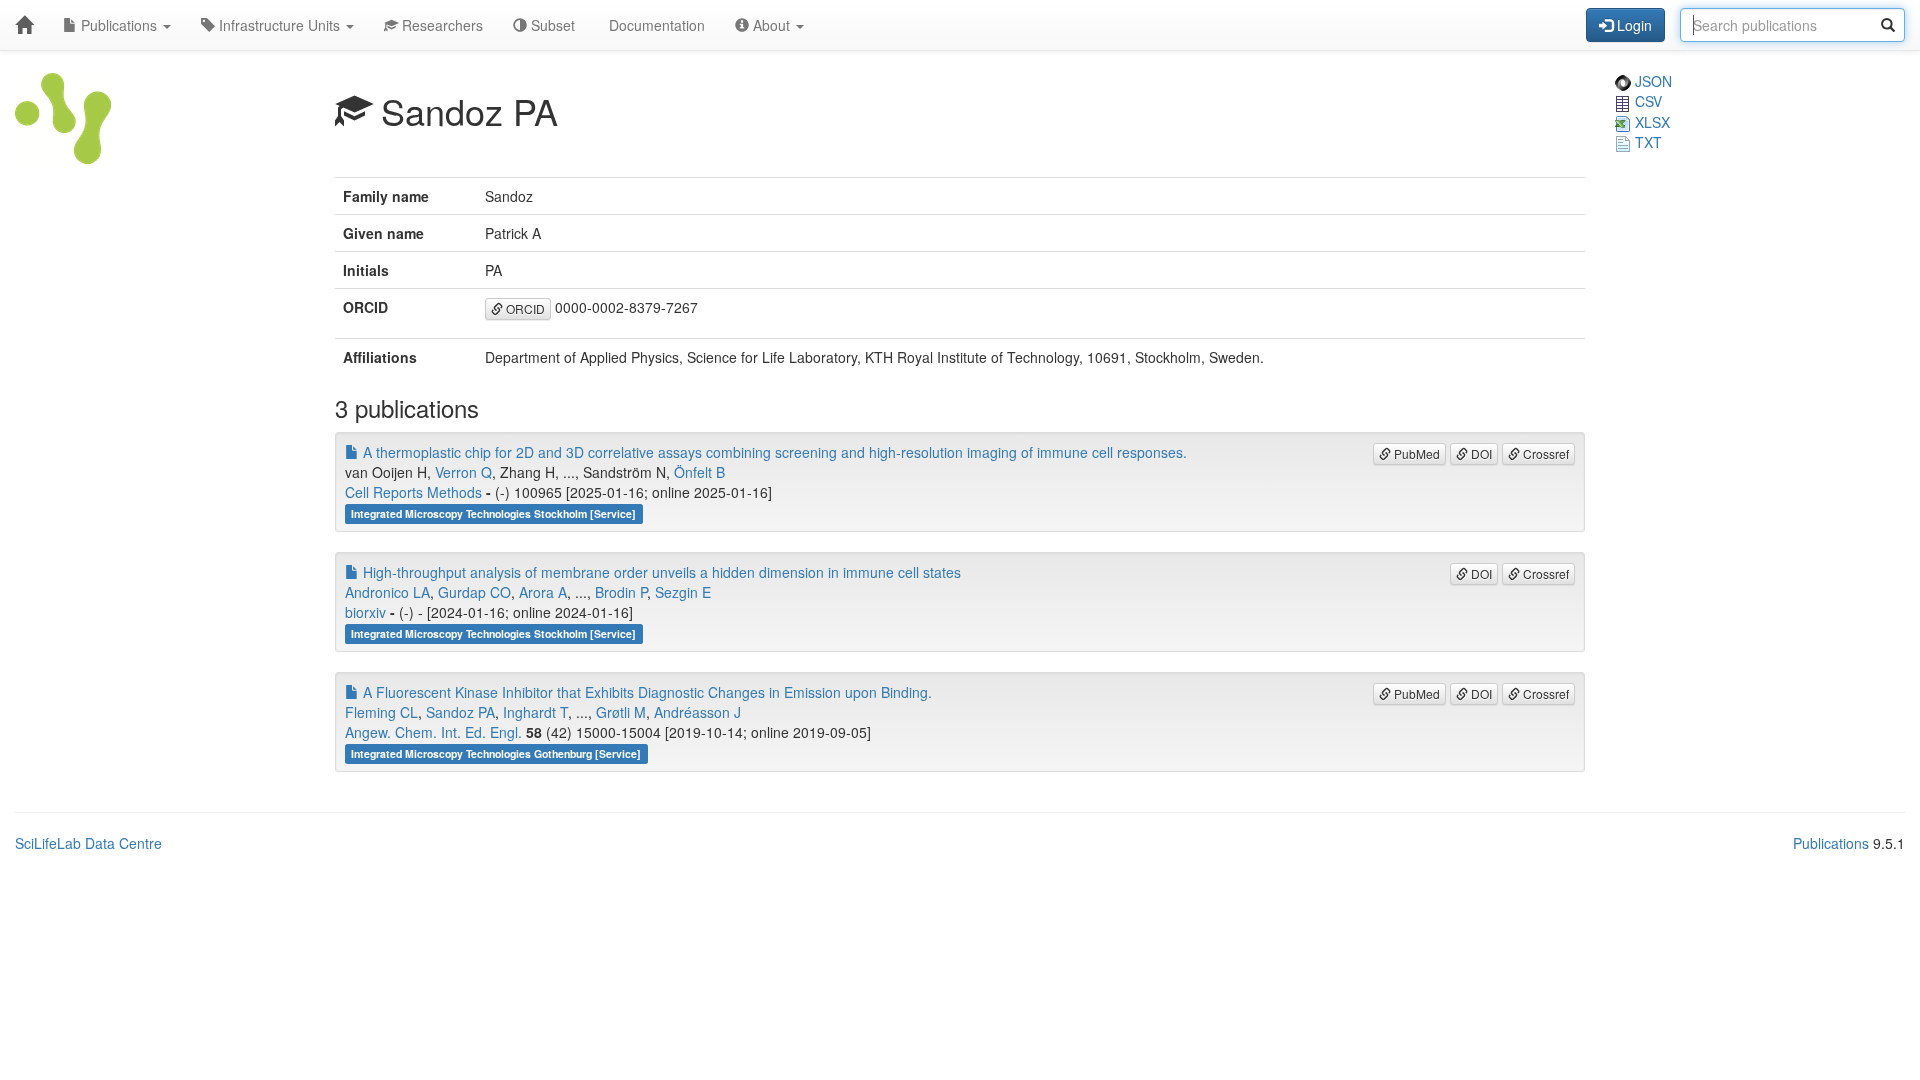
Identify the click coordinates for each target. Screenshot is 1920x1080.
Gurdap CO (474, 592)
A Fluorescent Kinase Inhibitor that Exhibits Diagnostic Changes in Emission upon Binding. (645, 692)
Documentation (655, 25)
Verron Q (463, 472)
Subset (551, 25)
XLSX (1650, 122)
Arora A (543, 592)
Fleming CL (381, 712)
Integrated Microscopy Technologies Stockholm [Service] (493, 513)
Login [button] (1632, 25)
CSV (1646, 101)
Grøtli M (621, 712)
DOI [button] (1480, 453)
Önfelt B (699, 472)
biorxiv (365, 612)
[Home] (24, 25)
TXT (1646, 142)
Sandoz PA (460, 712)
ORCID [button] (524, 308)
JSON (1651, 81)
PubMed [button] (1415, 453)
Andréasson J (697, 712)
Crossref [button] (1544, 453)
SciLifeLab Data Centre (88, 843)
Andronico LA (387, 592)
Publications (119, 25)
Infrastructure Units (279, 25)
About (771, 25)
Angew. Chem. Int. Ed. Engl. (433, 732)
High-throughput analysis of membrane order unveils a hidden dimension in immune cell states (660, 572)
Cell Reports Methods (413, 492)
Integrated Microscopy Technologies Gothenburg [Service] (496, 753)
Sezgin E (683, 592)
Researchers (440, 25)
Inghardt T (535, 712)
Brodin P (621, 592)
